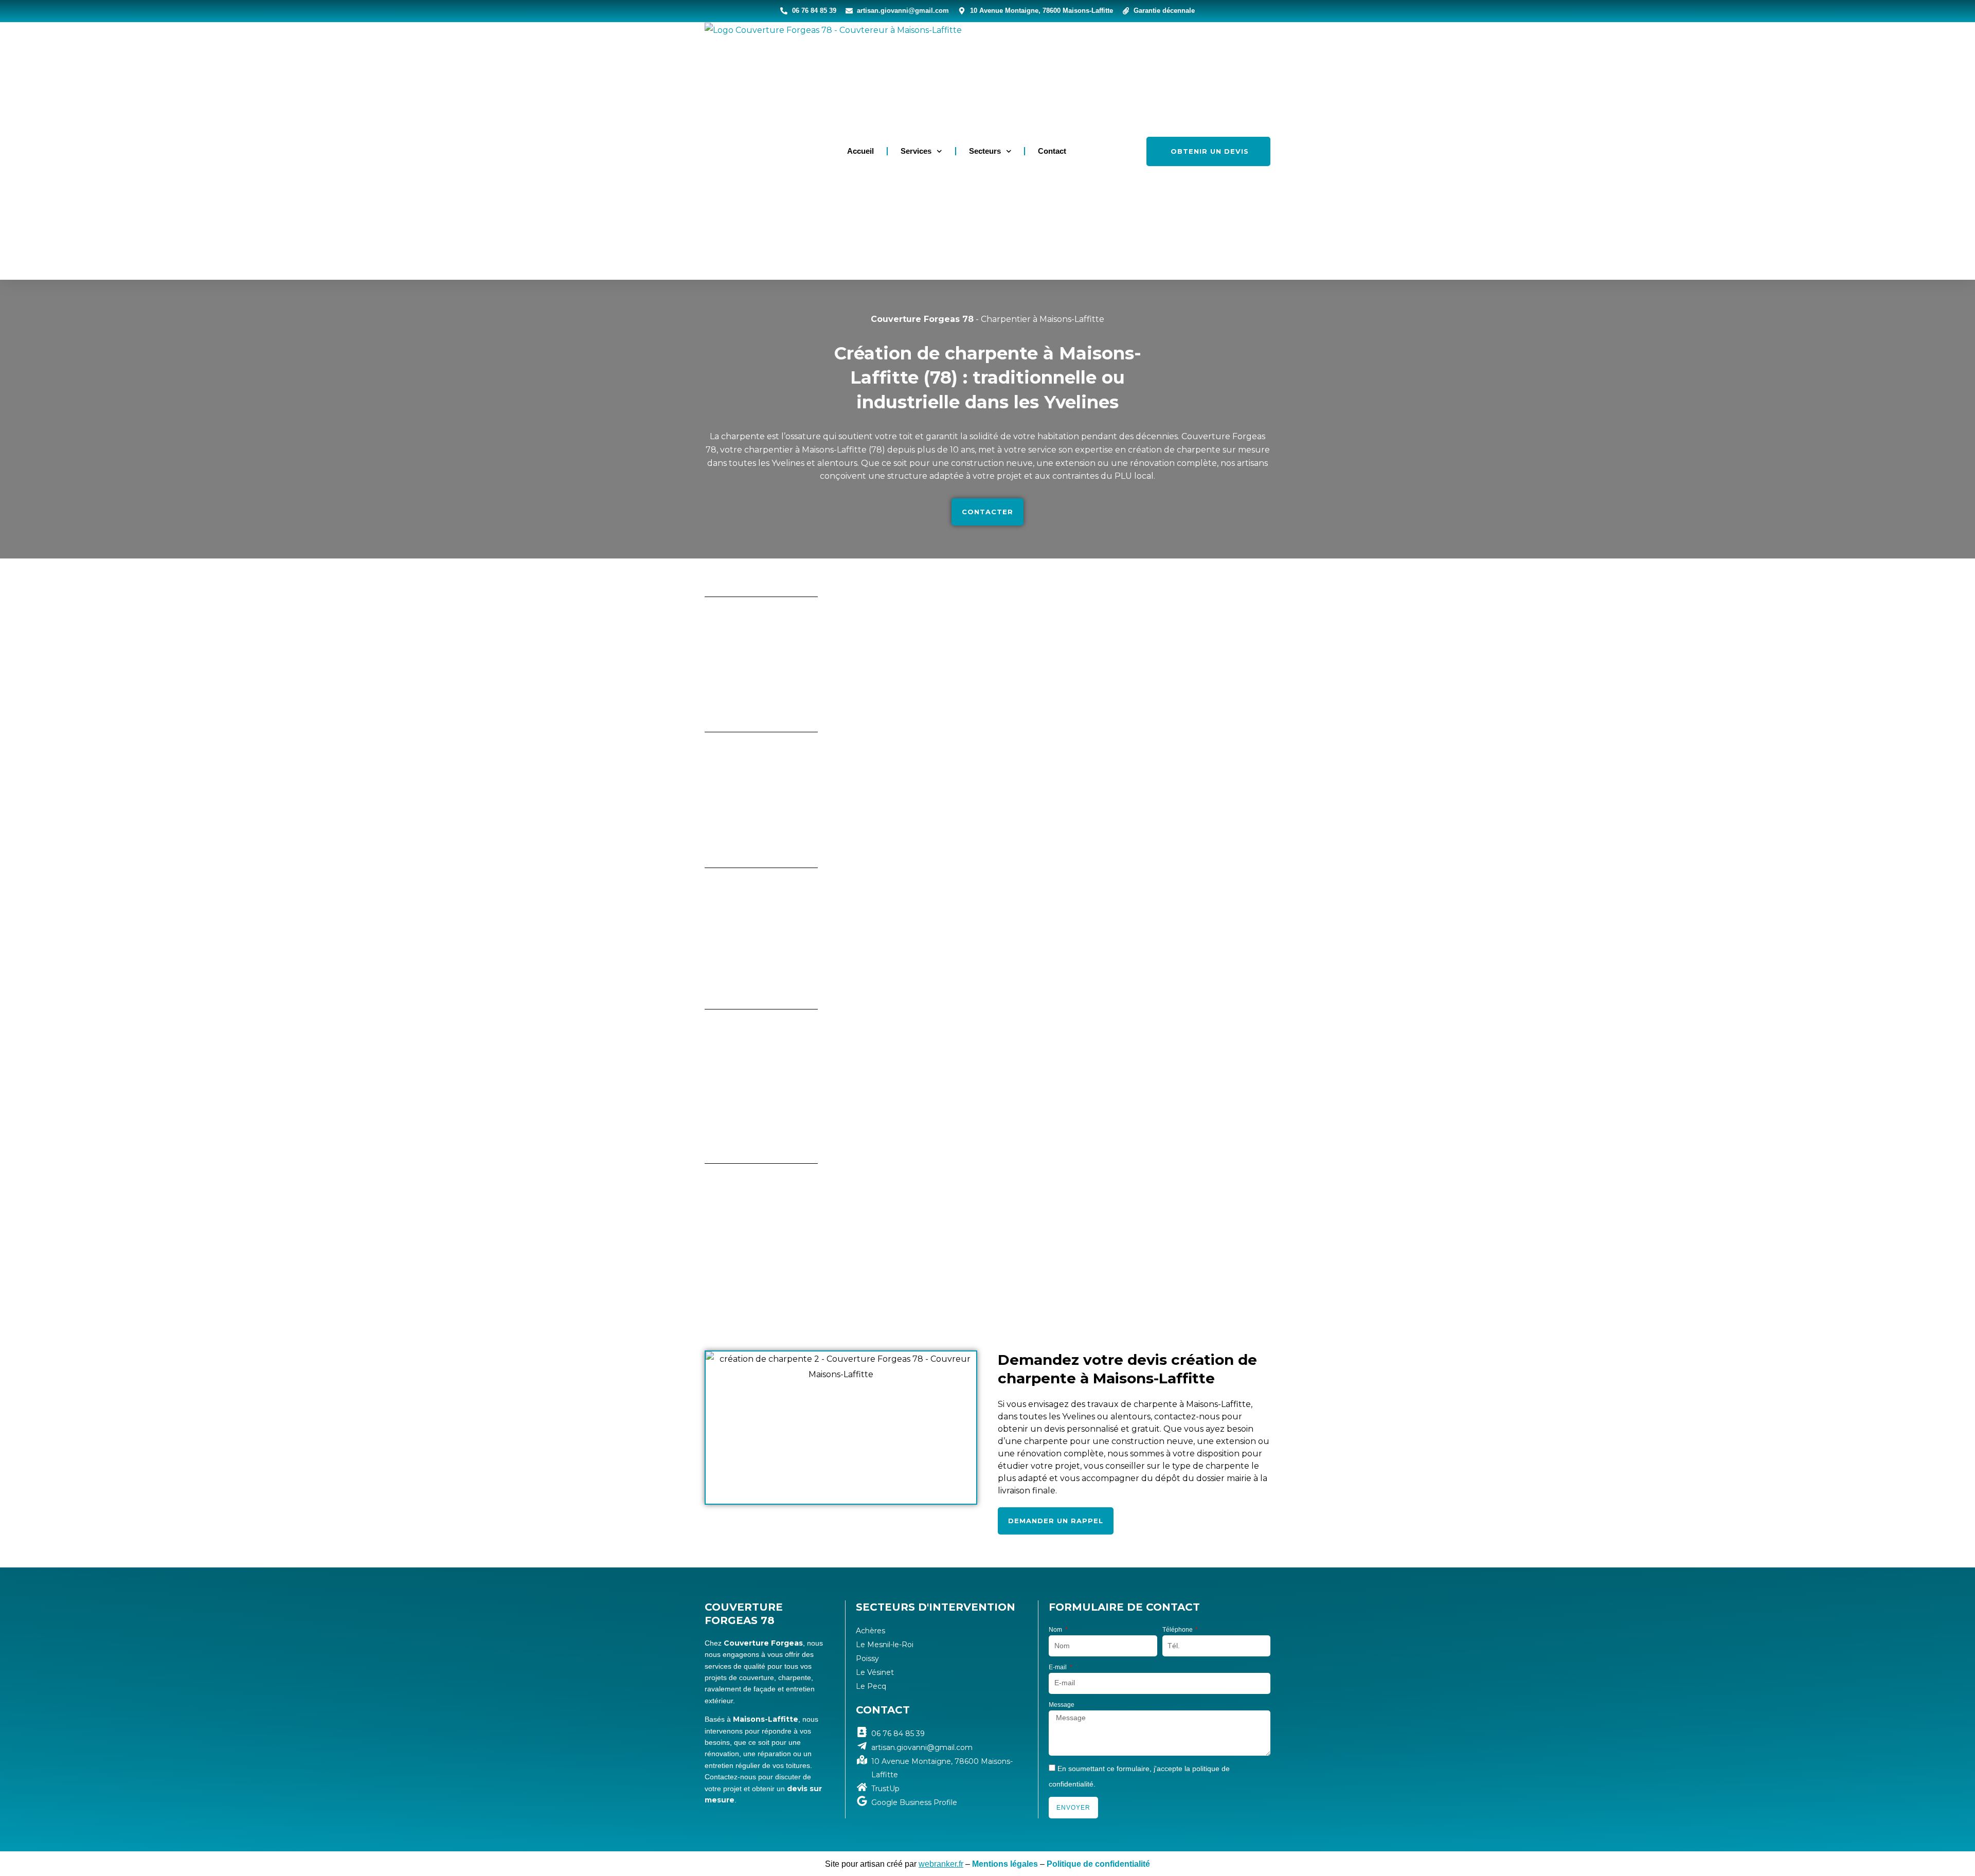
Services (916, 151)
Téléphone (1178, 1630)
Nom (1056, 1630)
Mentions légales (1005, 1864)
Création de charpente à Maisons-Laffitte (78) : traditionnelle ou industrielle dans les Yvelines (988, 378)
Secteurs (985, 151)
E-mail (1058, 1667)
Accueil (860, 151)
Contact (1052, 151)
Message (1062, 1705)
